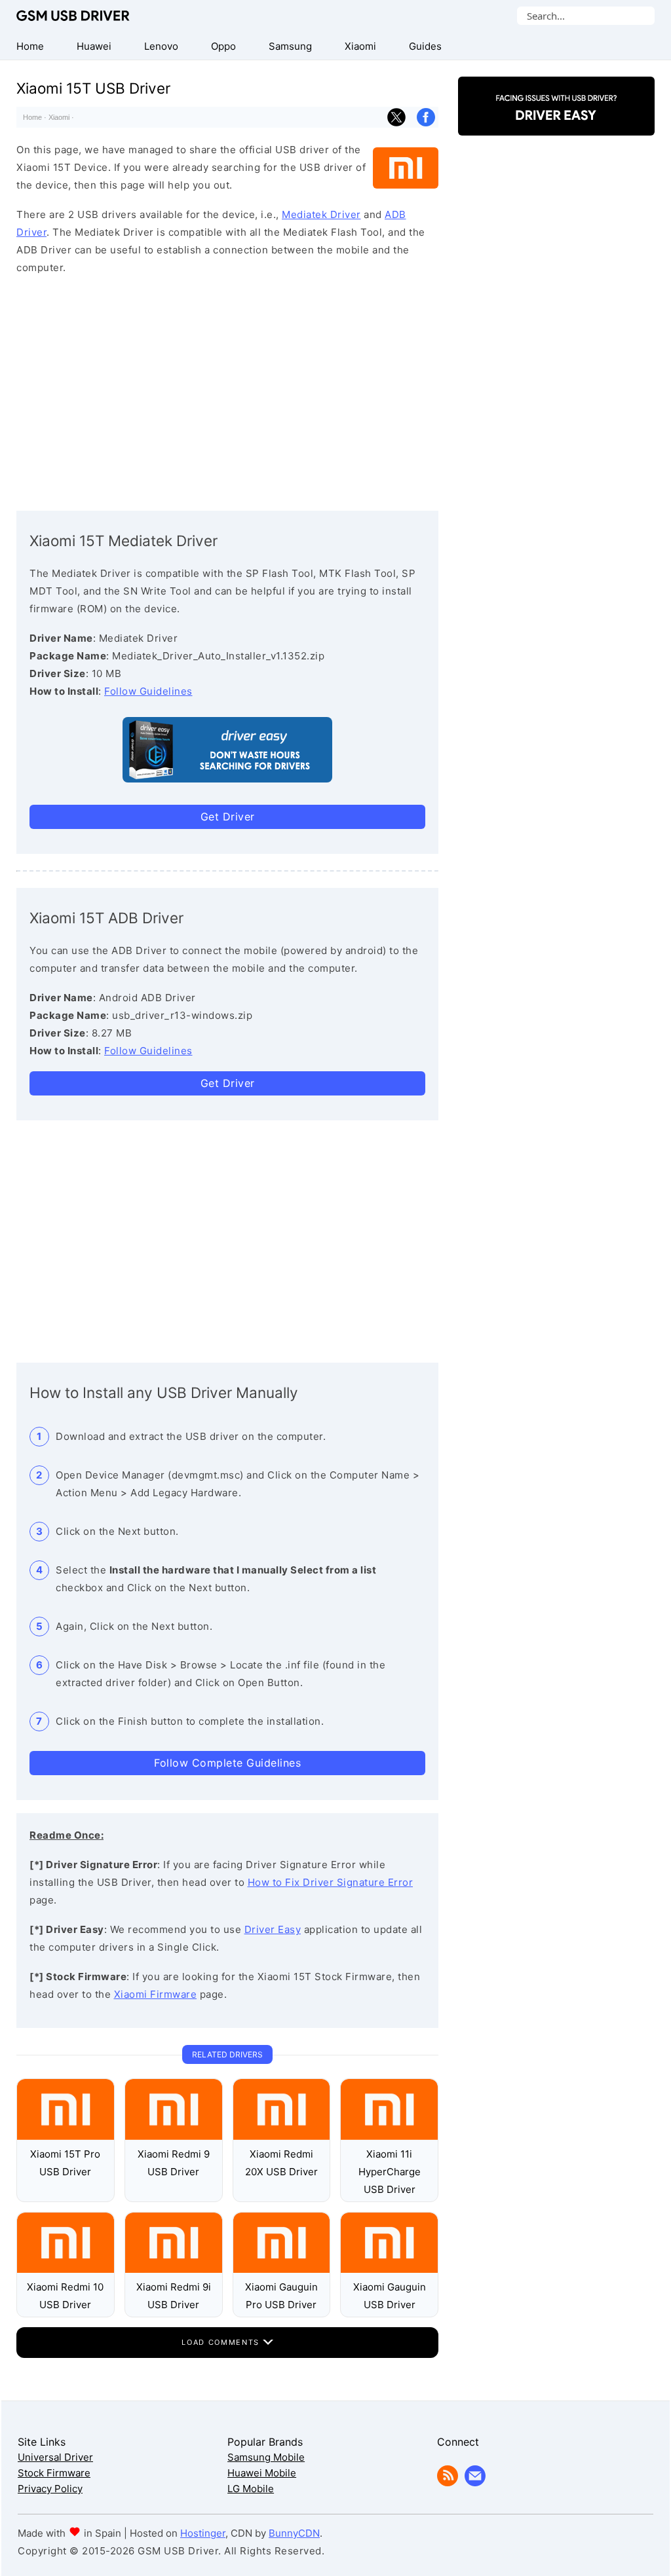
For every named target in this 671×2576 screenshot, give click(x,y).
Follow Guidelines (148, 691)
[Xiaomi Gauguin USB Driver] (389, 2269)
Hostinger (203, 2533)
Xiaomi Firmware (156, 1994)
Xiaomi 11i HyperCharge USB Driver (390, 2172)
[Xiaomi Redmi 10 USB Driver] (66, 2269)
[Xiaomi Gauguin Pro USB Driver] (282, 2269)
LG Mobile (251, 2489)
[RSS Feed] (448, 2483)
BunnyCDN (294, 2533)
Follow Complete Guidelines (227, 1763)
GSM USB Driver (73, 16)
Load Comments (222, 2342)
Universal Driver (55, 2457)
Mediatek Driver (321, 214)
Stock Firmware (54, 2473)
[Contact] (475, 2483)
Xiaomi (59, 117)
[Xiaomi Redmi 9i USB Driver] (174, 2269)
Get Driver (228, 817)
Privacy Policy (50, 2489)
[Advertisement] (227, 390)
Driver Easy (273, 1929)
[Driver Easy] (556, 124)
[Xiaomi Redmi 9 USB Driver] (174, 2136)
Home (32, 117)
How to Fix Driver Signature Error (331, 1882)
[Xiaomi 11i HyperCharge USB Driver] (389, 2136)
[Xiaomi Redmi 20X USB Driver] (282, 2136)
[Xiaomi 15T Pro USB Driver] (66, 2136)
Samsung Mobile (266, 2457)
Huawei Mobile (262, 2473)
